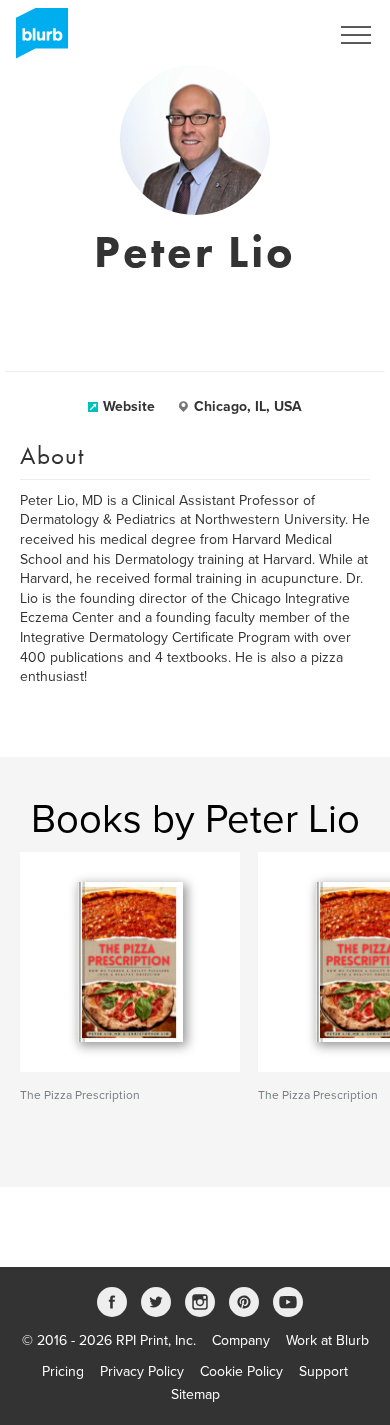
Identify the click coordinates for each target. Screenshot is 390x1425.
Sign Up (278, 35)
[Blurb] (36, 40)
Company (241, 1340)
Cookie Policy (241, 1371)
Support (323, 1371)
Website (129, 406)
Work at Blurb (327, 1340)
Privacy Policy (142, 1371)
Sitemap (195, 1394)
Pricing (63, 1371)
